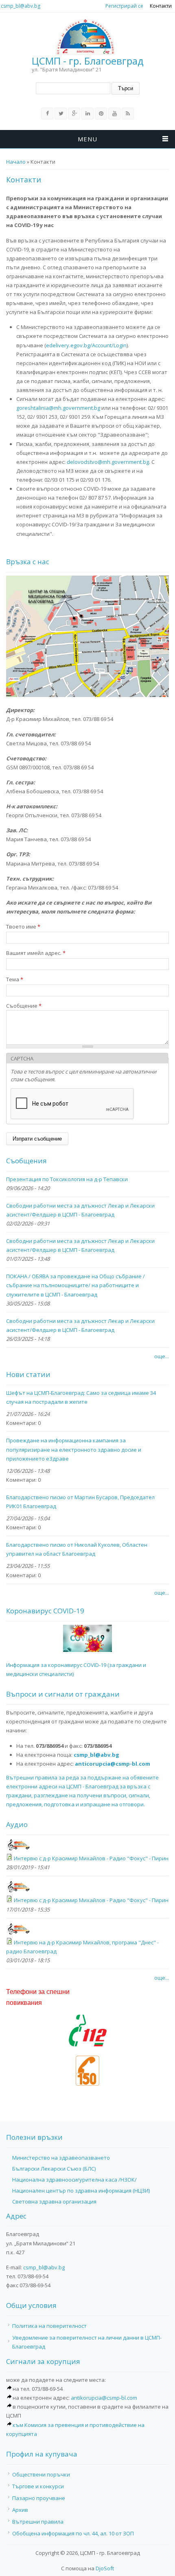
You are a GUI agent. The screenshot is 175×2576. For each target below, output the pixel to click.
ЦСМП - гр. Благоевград (88, 61)
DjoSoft (105, 2568)
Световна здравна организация (54, 2202)
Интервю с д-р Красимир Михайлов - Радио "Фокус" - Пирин (91, 1858)
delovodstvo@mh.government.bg (108, 462)
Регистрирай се (124, 6)
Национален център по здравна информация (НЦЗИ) (81, 2191)
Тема (15, 979)
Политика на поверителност (49, 2326)
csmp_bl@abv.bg (21, 6)
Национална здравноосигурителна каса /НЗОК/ (74, 2180)
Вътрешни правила (38, 2522)
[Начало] (85, 37)
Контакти (161, 6)
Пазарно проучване (39, 2498)
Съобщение (24, 1006)
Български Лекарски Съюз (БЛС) (54, 2169)
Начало (16, 162)
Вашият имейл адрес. (36, 953)
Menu (87, 139)
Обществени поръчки (41, 2474)
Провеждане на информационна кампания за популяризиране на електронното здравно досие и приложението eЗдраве (74, 1449)
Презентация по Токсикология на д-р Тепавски (67, 1179)
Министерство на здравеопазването (61, 2158)
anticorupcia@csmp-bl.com (113, 1764)
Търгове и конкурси (38, 2486)
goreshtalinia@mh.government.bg (58, 408)
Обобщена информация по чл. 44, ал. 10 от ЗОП (73, 2533)
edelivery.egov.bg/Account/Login (86, 345)
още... (162, 1356)
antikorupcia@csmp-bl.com (104, 2398)
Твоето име (23, 926)
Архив (20, 2510)
